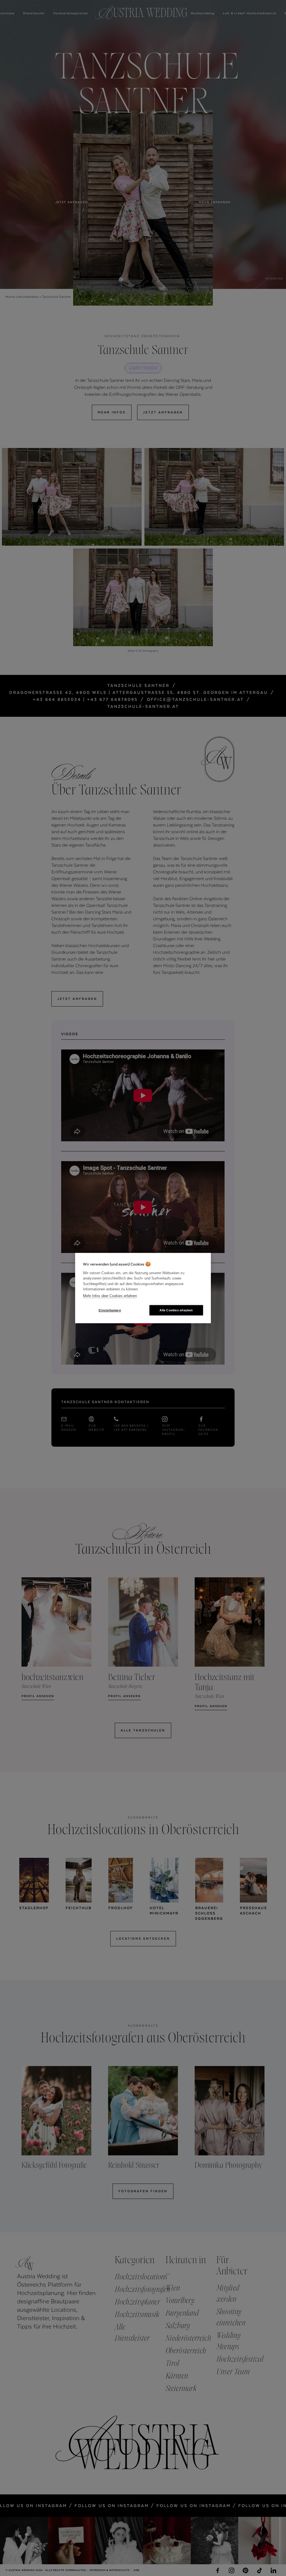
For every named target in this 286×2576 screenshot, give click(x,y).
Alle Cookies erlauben (176, 1310)
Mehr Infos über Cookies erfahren (110, 1296)
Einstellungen (110, 1310)
